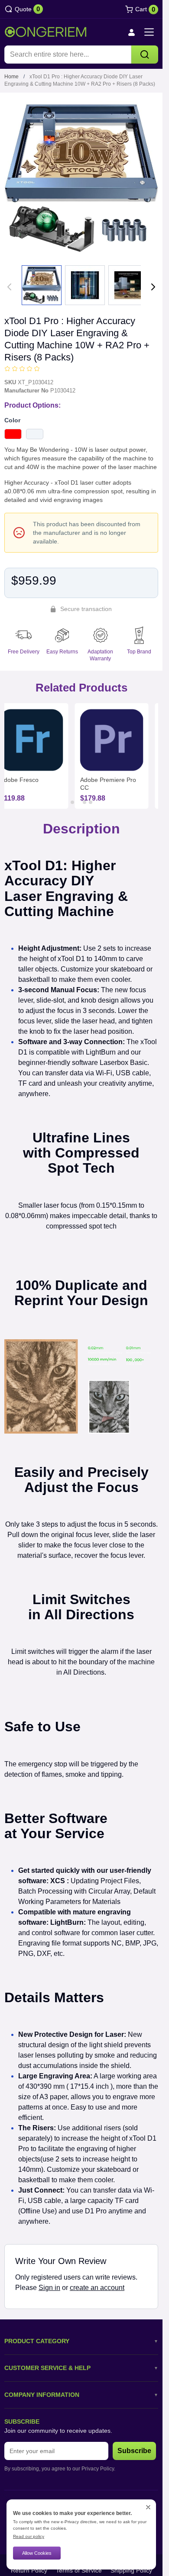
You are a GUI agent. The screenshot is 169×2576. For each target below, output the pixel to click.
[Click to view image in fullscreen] (81, 178)
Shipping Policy (131, 2570)
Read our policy (29, 2536)
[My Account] (131, 32)
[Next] (153, 287)
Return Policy (29, 2570)
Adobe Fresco (19, 780)
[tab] (72, 802)
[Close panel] (148, 2507)
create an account (97, 2288)
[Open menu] (149, 32)
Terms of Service (79, 2570)
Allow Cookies (37, 2553)
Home (11, 77)
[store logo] (45, 32)
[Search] (145, 55)
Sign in (49, 2288)
